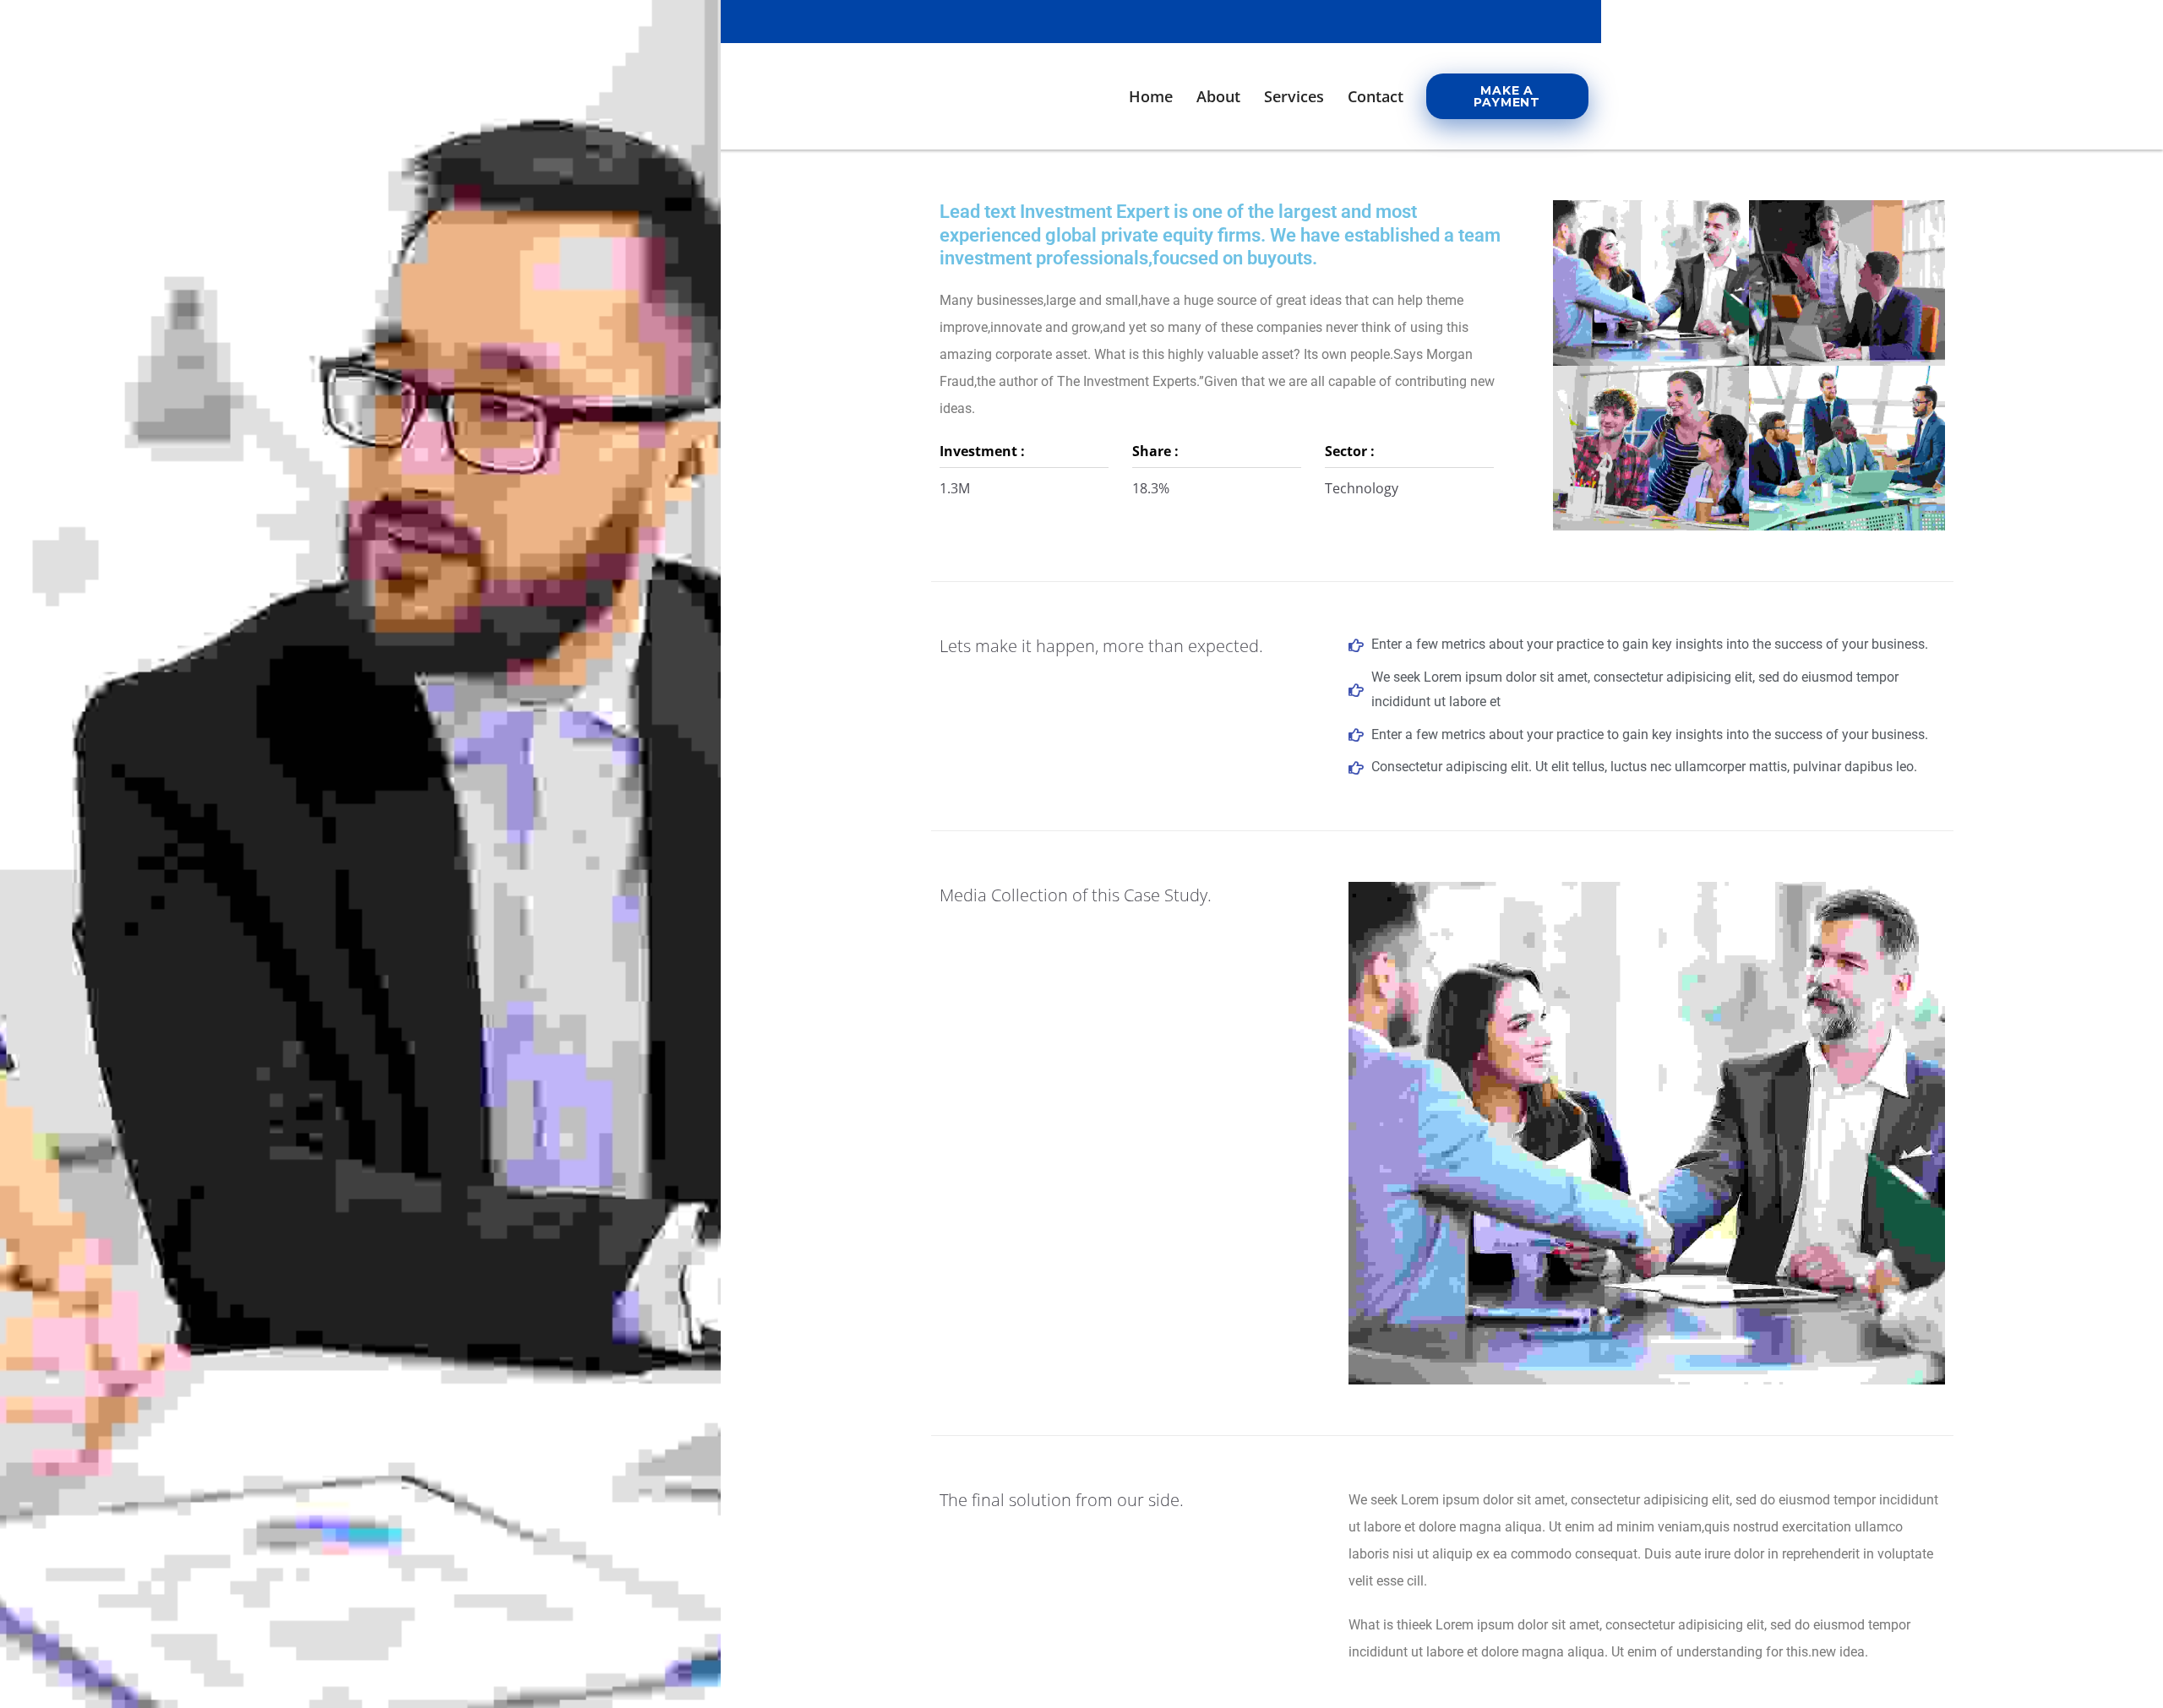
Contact (1376, 96)
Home (1151, 96)
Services (1294, 96)
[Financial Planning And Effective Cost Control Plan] (1653, 245)
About (1218, 96)
